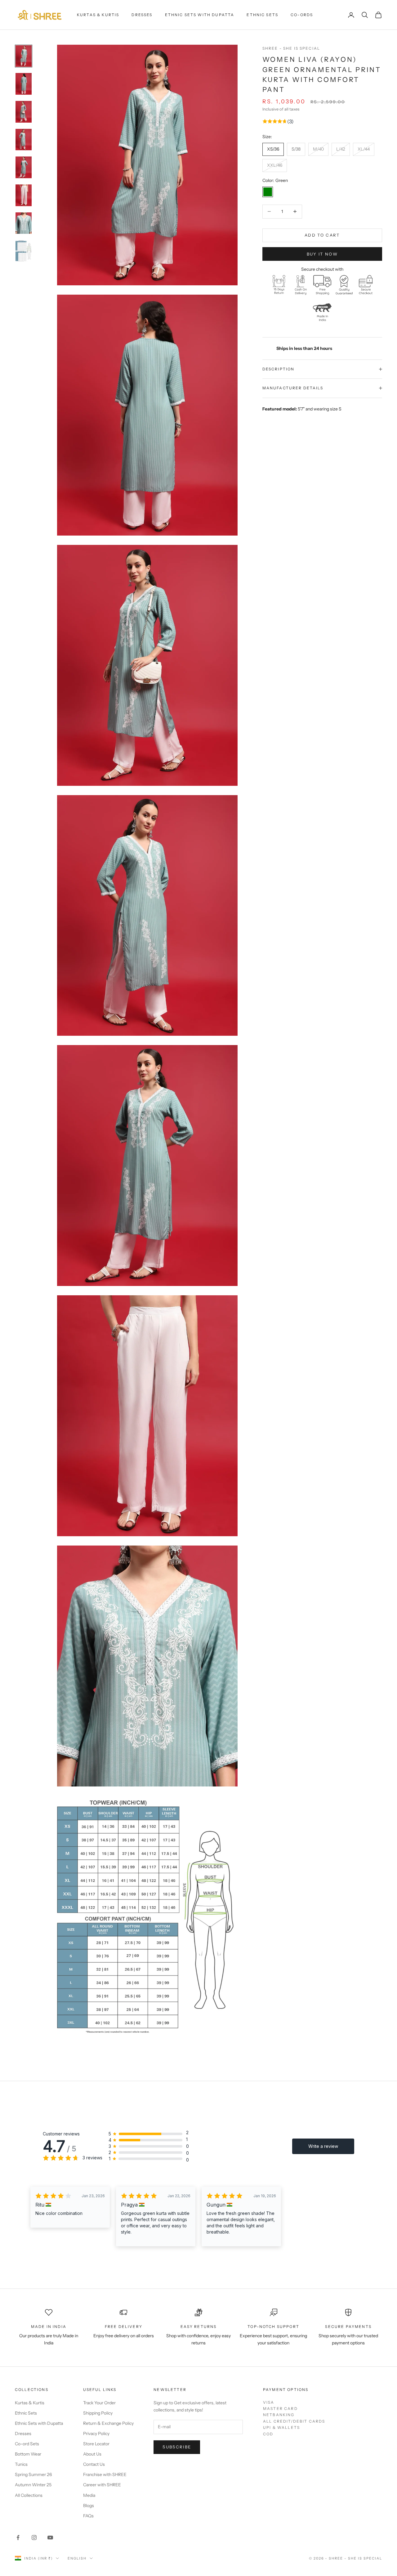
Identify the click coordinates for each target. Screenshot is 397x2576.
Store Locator (96, 2444)
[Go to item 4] (24, 140)
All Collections (29, 2495)
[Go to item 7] (24, 223)
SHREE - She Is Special (291, 48)
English (77, 2558)
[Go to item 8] (24, 251)
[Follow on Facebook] (18, 2538)
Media (89, 2495)
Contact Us (94, 2464)
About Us (92, 2454)
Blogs (89, 2506)
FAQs (88, 2516)
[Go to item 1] (24, 56)
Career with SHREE (102, 2485)
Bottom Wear (28, 2454)
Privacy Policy (96, 2433)
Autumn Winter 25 (33, 2485)
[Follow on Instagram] (34, 2538)
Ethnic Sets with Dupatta (200, 15)
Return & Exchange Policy (108, 2423)
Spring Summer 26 (33, 2474)
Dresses (142, 15)
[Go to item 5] (24, 167)
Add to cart (322, 235)
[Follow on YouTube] (50, 2538)
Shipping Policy (98, 2413)
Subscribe (177, 2447)
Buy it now (322, 254)
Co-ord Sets (27, 2444)
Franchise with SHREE (105, 2474)
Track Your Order (99, 2403)
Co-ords (302, 15)
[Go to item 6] (24, 195)
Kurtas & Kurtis (98, 15)
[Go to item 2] (24, 84)
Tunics (21, 2464)
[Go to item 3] (24, 112)
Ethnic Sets (262, 15)
